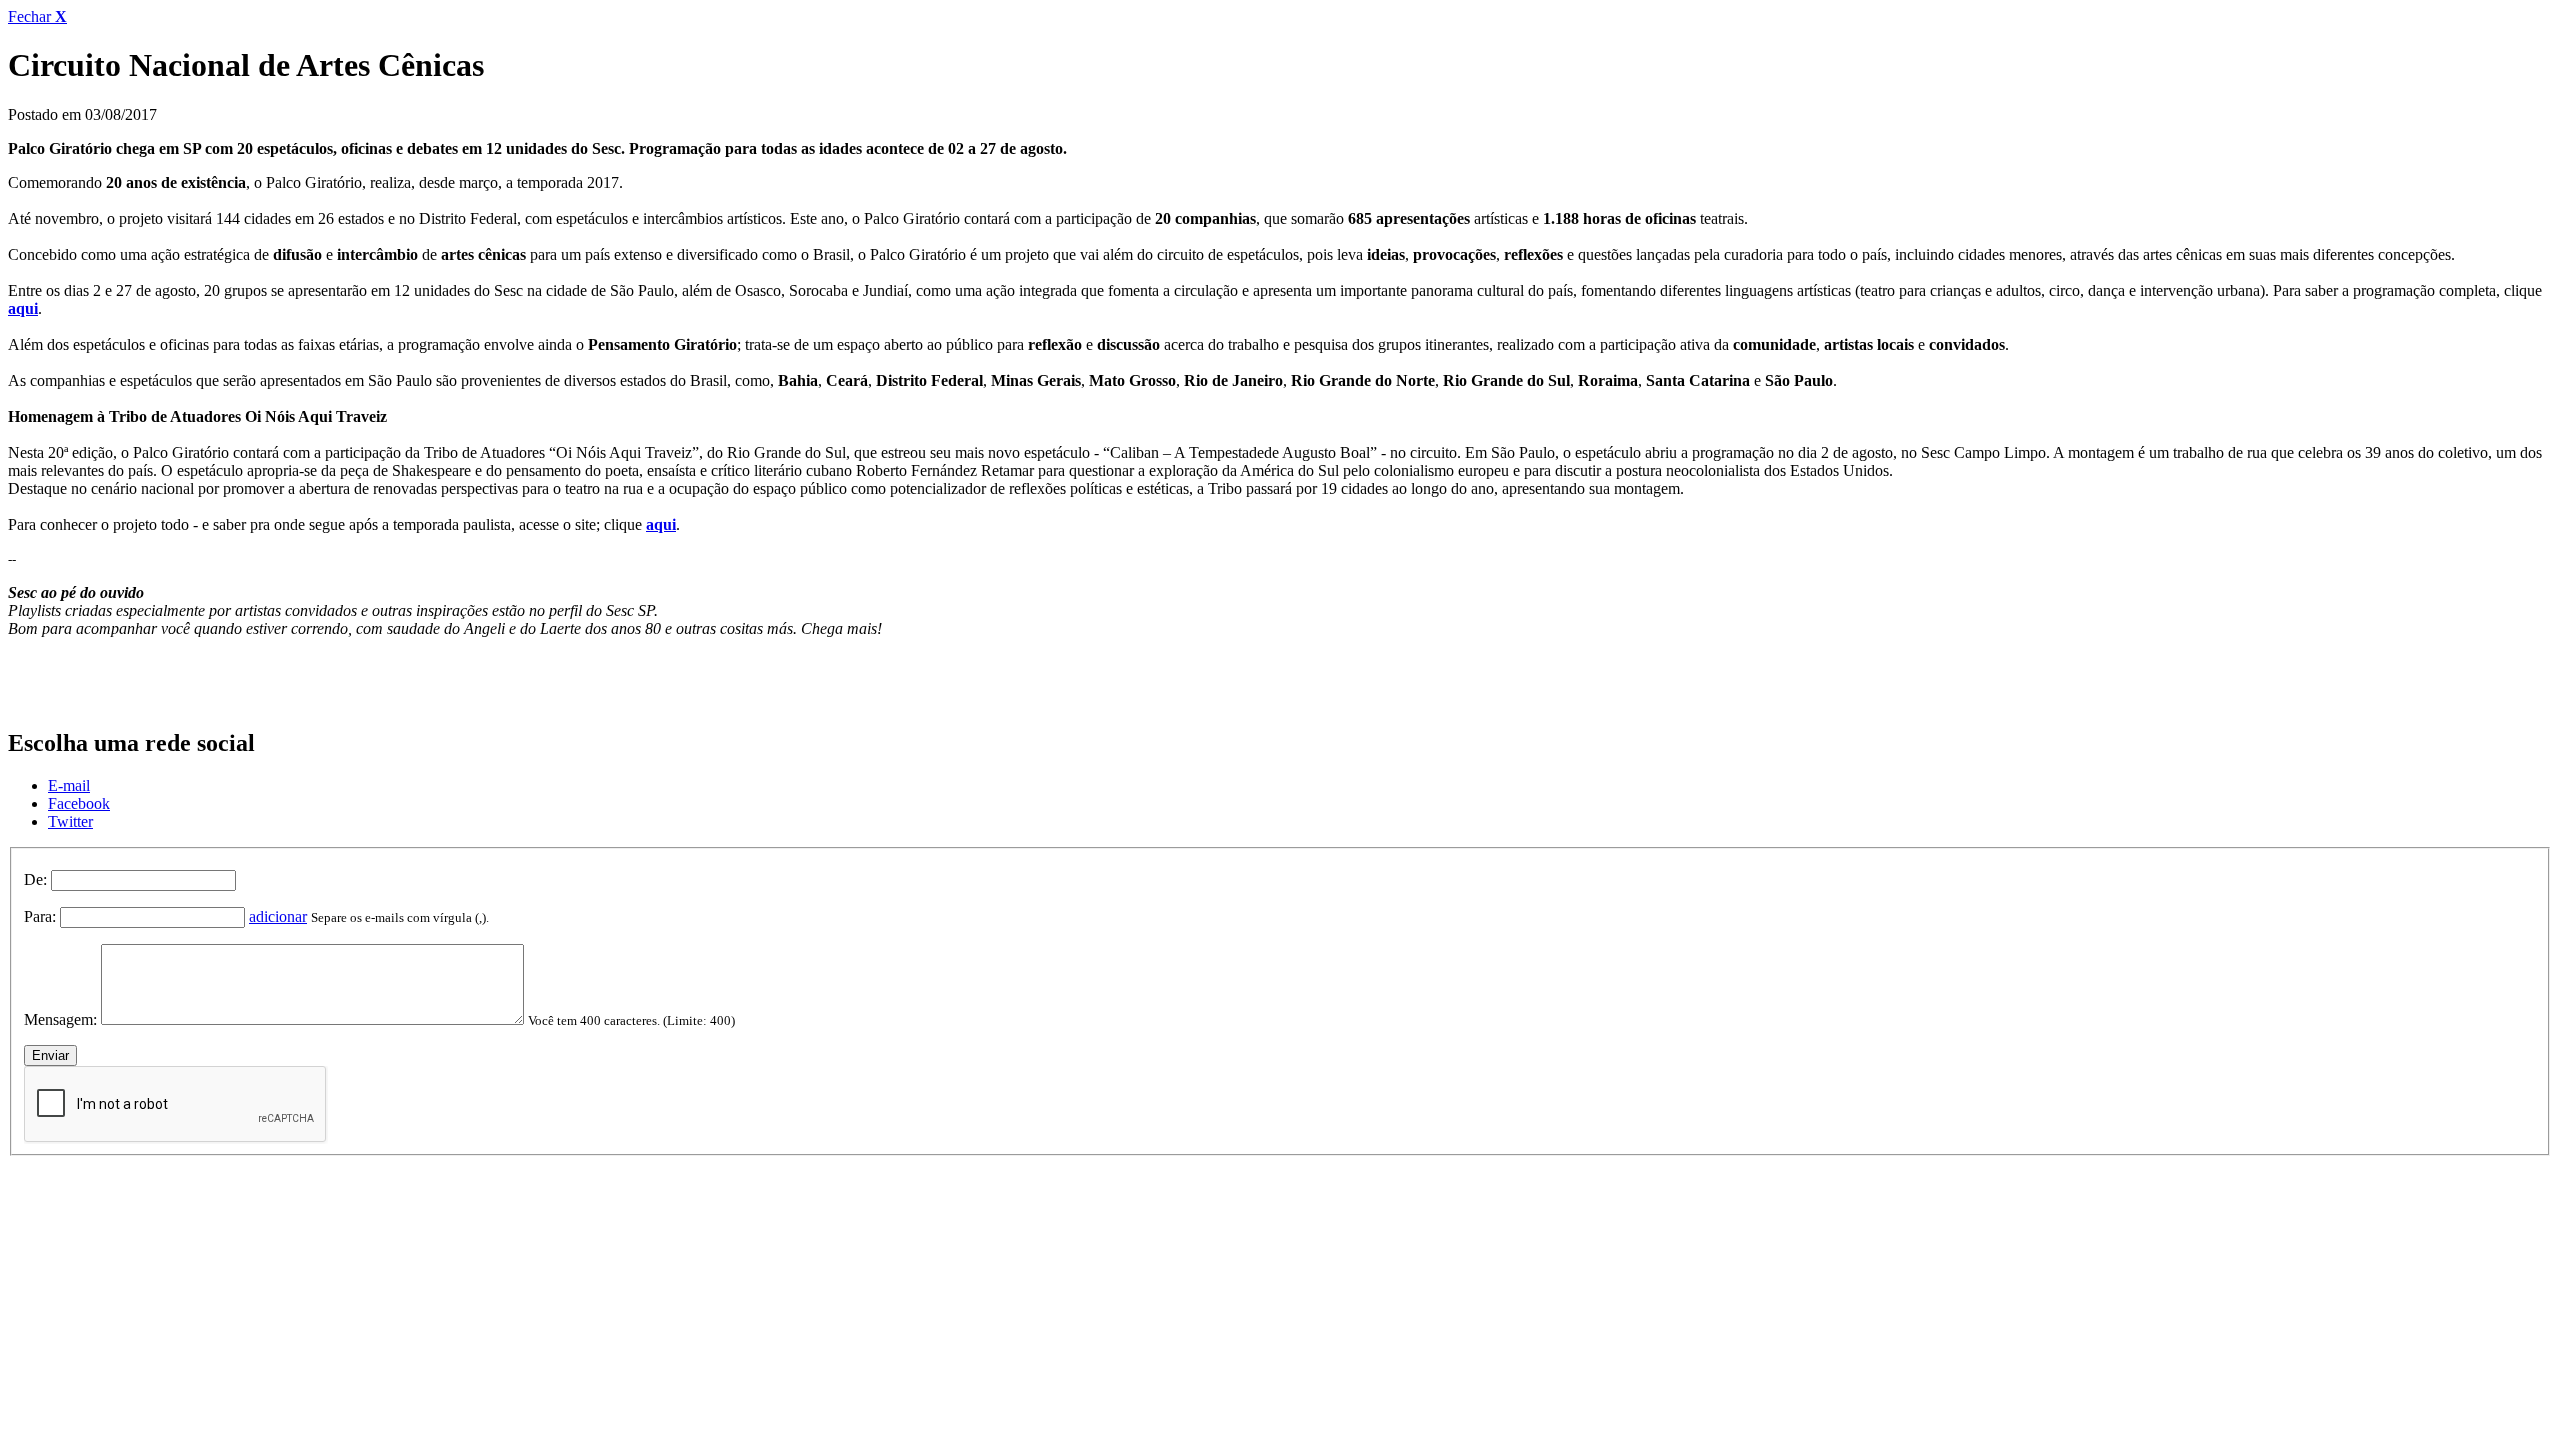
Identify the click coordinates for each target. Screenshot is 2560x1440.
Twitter (70, 821)
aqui (23, 308)
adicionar (278, 916)
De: (35, 879)
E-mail (69, 785)
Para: (40, 916)
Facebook (79, 803)
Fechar (37, 16)
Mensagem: (60, 1019)
